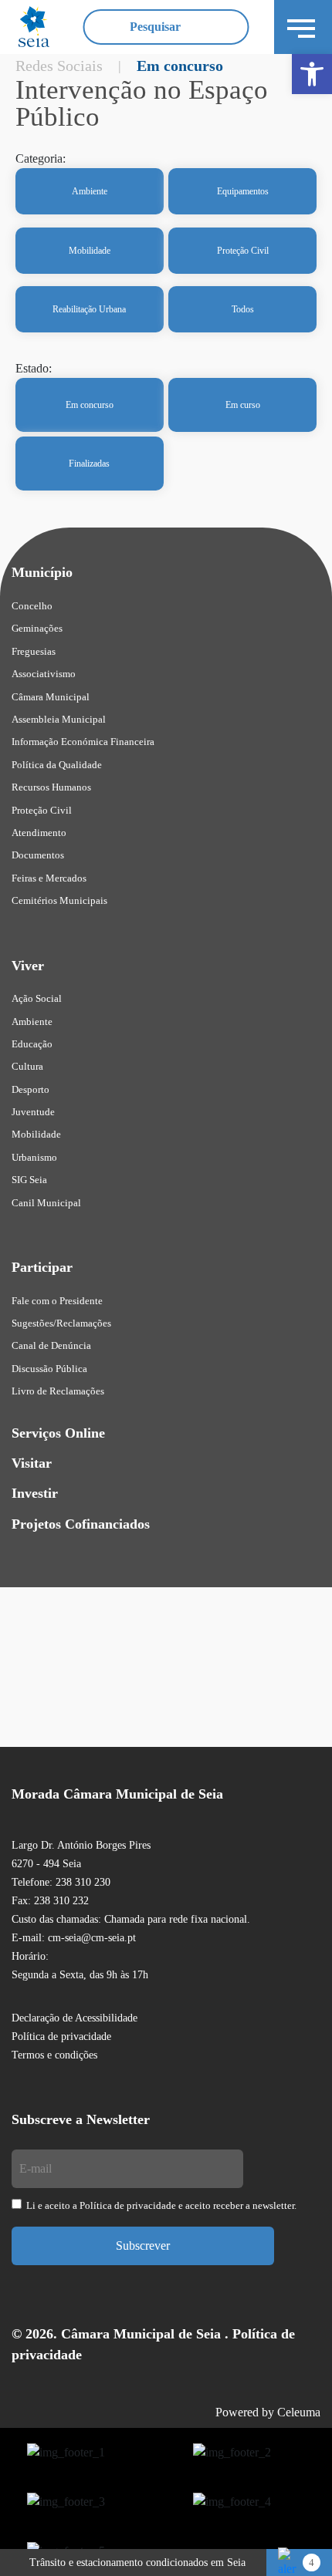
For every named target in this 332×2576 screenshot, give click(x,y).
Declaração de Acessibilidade (75, 2018)
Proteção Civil (243, 251)
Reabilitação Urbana (89, 309)
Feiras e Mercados (49, 878)
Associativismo (44, 674)
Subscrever (143, 2246)
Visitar (32, 1463)
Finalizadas (89, 464)
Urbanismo (34, 1157)
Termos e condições (54, 2055)
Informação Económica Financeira (83, 742)
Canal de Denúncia (51, 1345)
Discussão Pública (49, 1369)
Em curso (243, 405)
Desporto (30, 1089)
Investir (35, 1493)
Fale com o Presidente (57, 1301)
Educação (32, 1044)
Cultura (27, 1066)
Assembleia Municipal (59, 719)
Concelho (32, 606)
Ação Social (37, 998)
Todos (243, 309)
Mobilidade (90, 251)
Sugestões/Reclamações (61, 1323)
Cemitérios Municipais (59, 900)
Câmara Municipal (51, 697)
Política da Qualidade (57, 765)
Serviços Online (58, 1433)
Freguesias (34, 651)
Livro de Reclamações (58, 1391)
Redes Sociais (59, 66)
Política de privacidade (61, 2037)
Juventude (33, 1112)
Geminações (37, 628)
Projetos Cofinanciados (81, 1524)
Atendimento (39, 833)
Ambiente (90, 191)
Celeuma (299, 2412)
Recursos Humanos (51, 787)
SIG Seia (29, 1180)
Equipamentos (243, 191)
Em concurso (90, 405)
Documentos (38, 855)
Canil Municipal (46, 1203)
